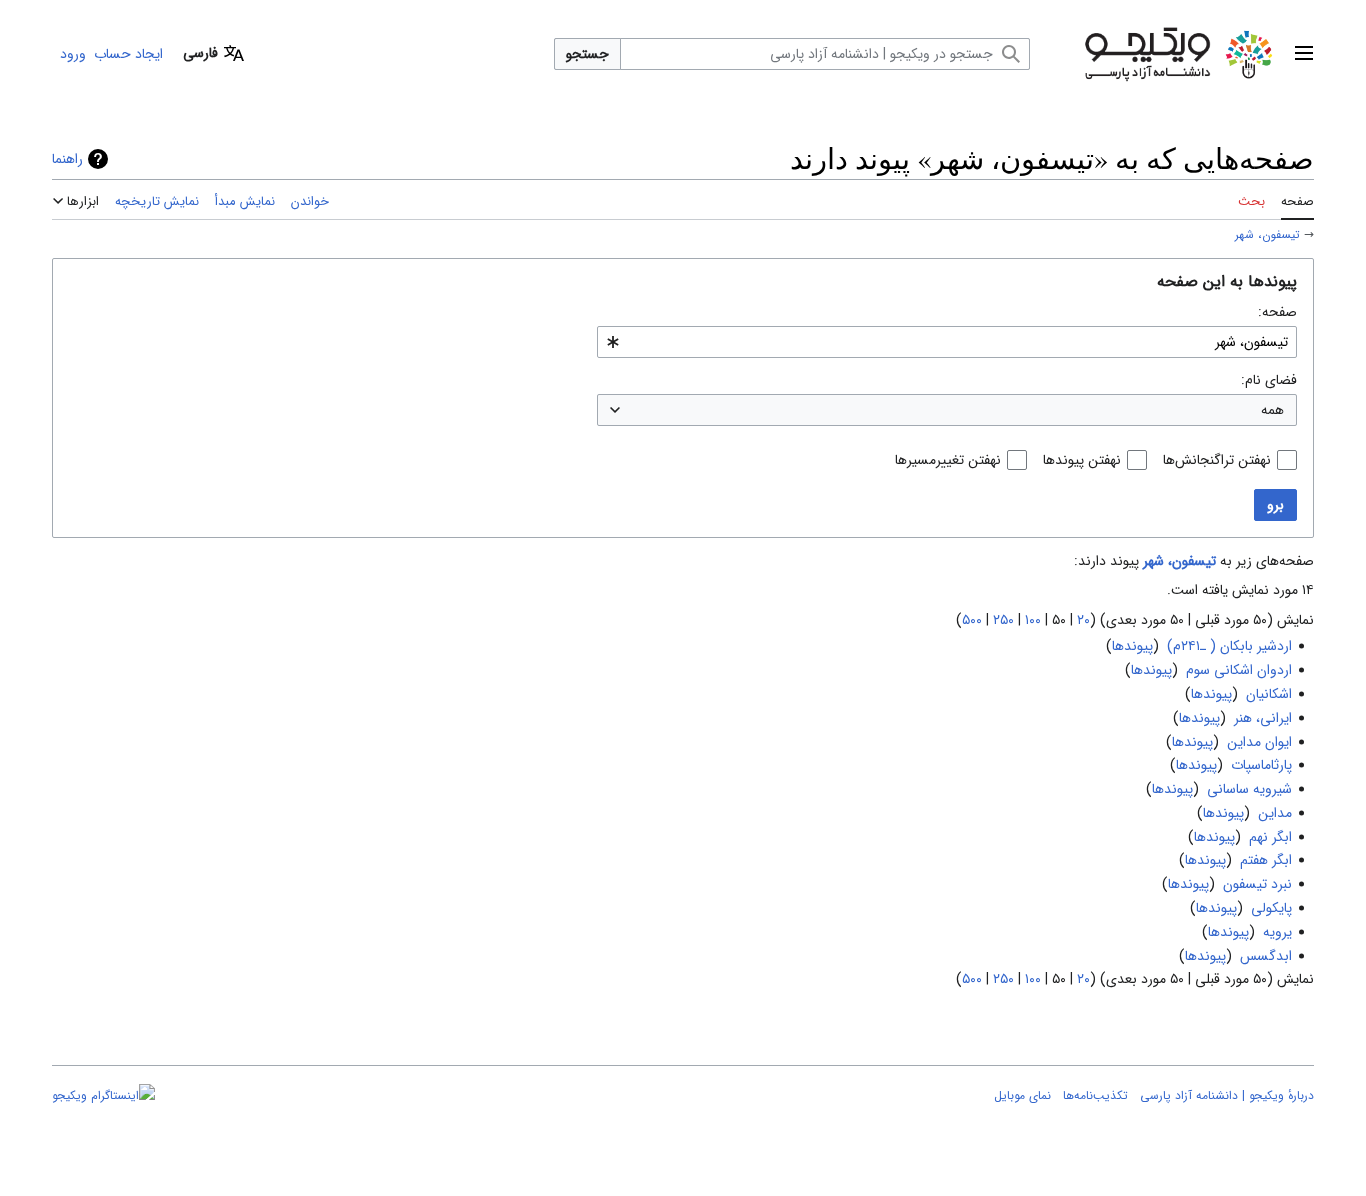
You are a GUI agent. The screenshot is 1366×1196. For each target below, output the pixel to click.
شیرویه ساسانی (1249, 789)
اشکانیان (1269, 694)
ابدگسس (1266, 956)
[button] (1304, 54)
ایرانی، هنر (1263, 718)
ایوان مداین (1259, 742)
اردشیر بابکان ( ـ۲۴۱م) (1229, 646)
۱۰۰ (1033, 620)
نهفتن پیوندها (1082, 460)
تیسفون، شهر (1267, 235)
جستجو (587, 54)
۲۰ (1083, 620)
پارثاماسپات (1261, 765)
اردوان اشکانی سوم (1239, 670)
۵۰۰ (972, 620)
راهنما (67, 159)
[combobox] (947, 342)
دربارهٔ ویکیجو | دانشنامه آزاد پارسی (1227, 1095)
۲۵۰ (1003, 620)
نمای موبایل (1022, 1095)
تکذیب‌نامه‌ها (1095, 1095)
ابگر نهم (1270, 837)
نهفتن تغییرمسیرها (948, 460)
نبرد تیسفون (1257, 884)
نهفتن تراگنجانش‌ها (1217, 460)
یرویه (1277, 932)
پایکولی (1271, 908)
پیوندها (1132, 646)
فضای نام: (1269, 380)
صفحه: (1277, 312)
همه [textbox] (1272, 410)
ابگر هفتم (1266, 860)
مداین (1275, 813)
